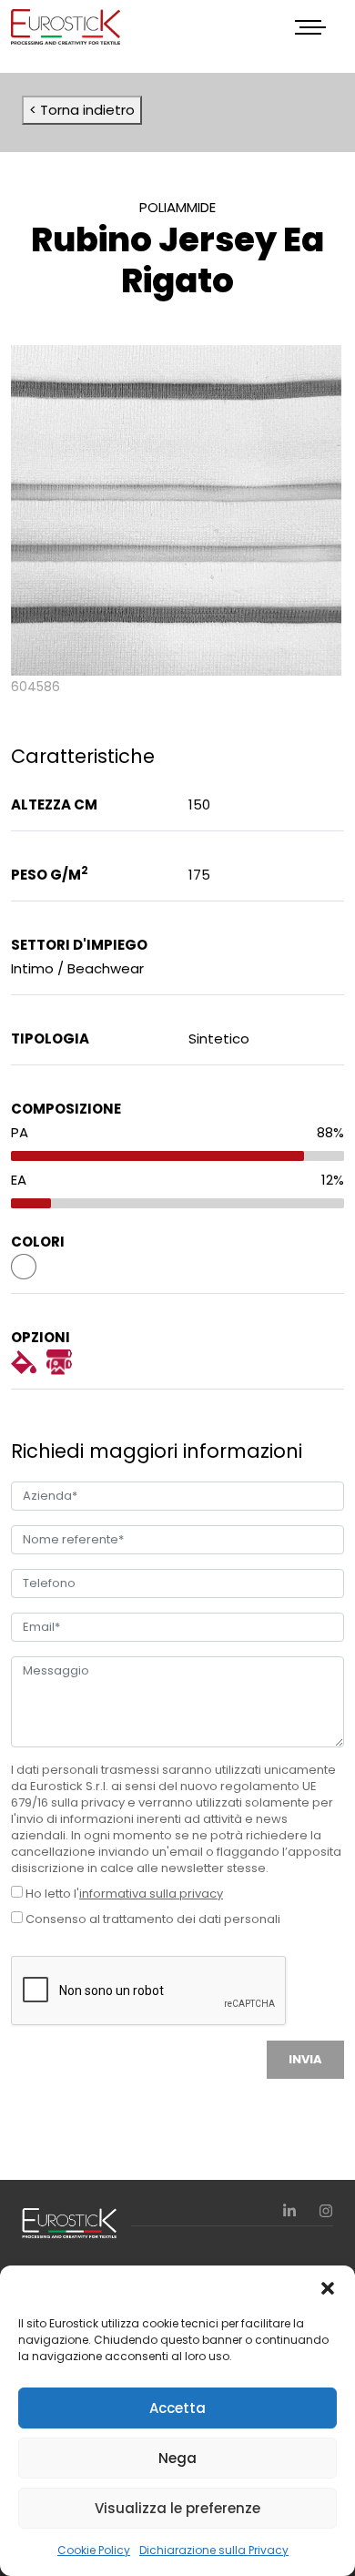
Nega (177, 2458)
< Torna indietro (82, 110)
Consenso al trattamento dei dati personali (152, 1919)
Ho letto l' (123, 1894)
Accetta (177, 2408)
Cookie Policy (94, 2550)
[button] (328, 2288)
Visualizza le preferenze (177, 2508)
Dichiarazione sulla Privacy (214, 2550)
